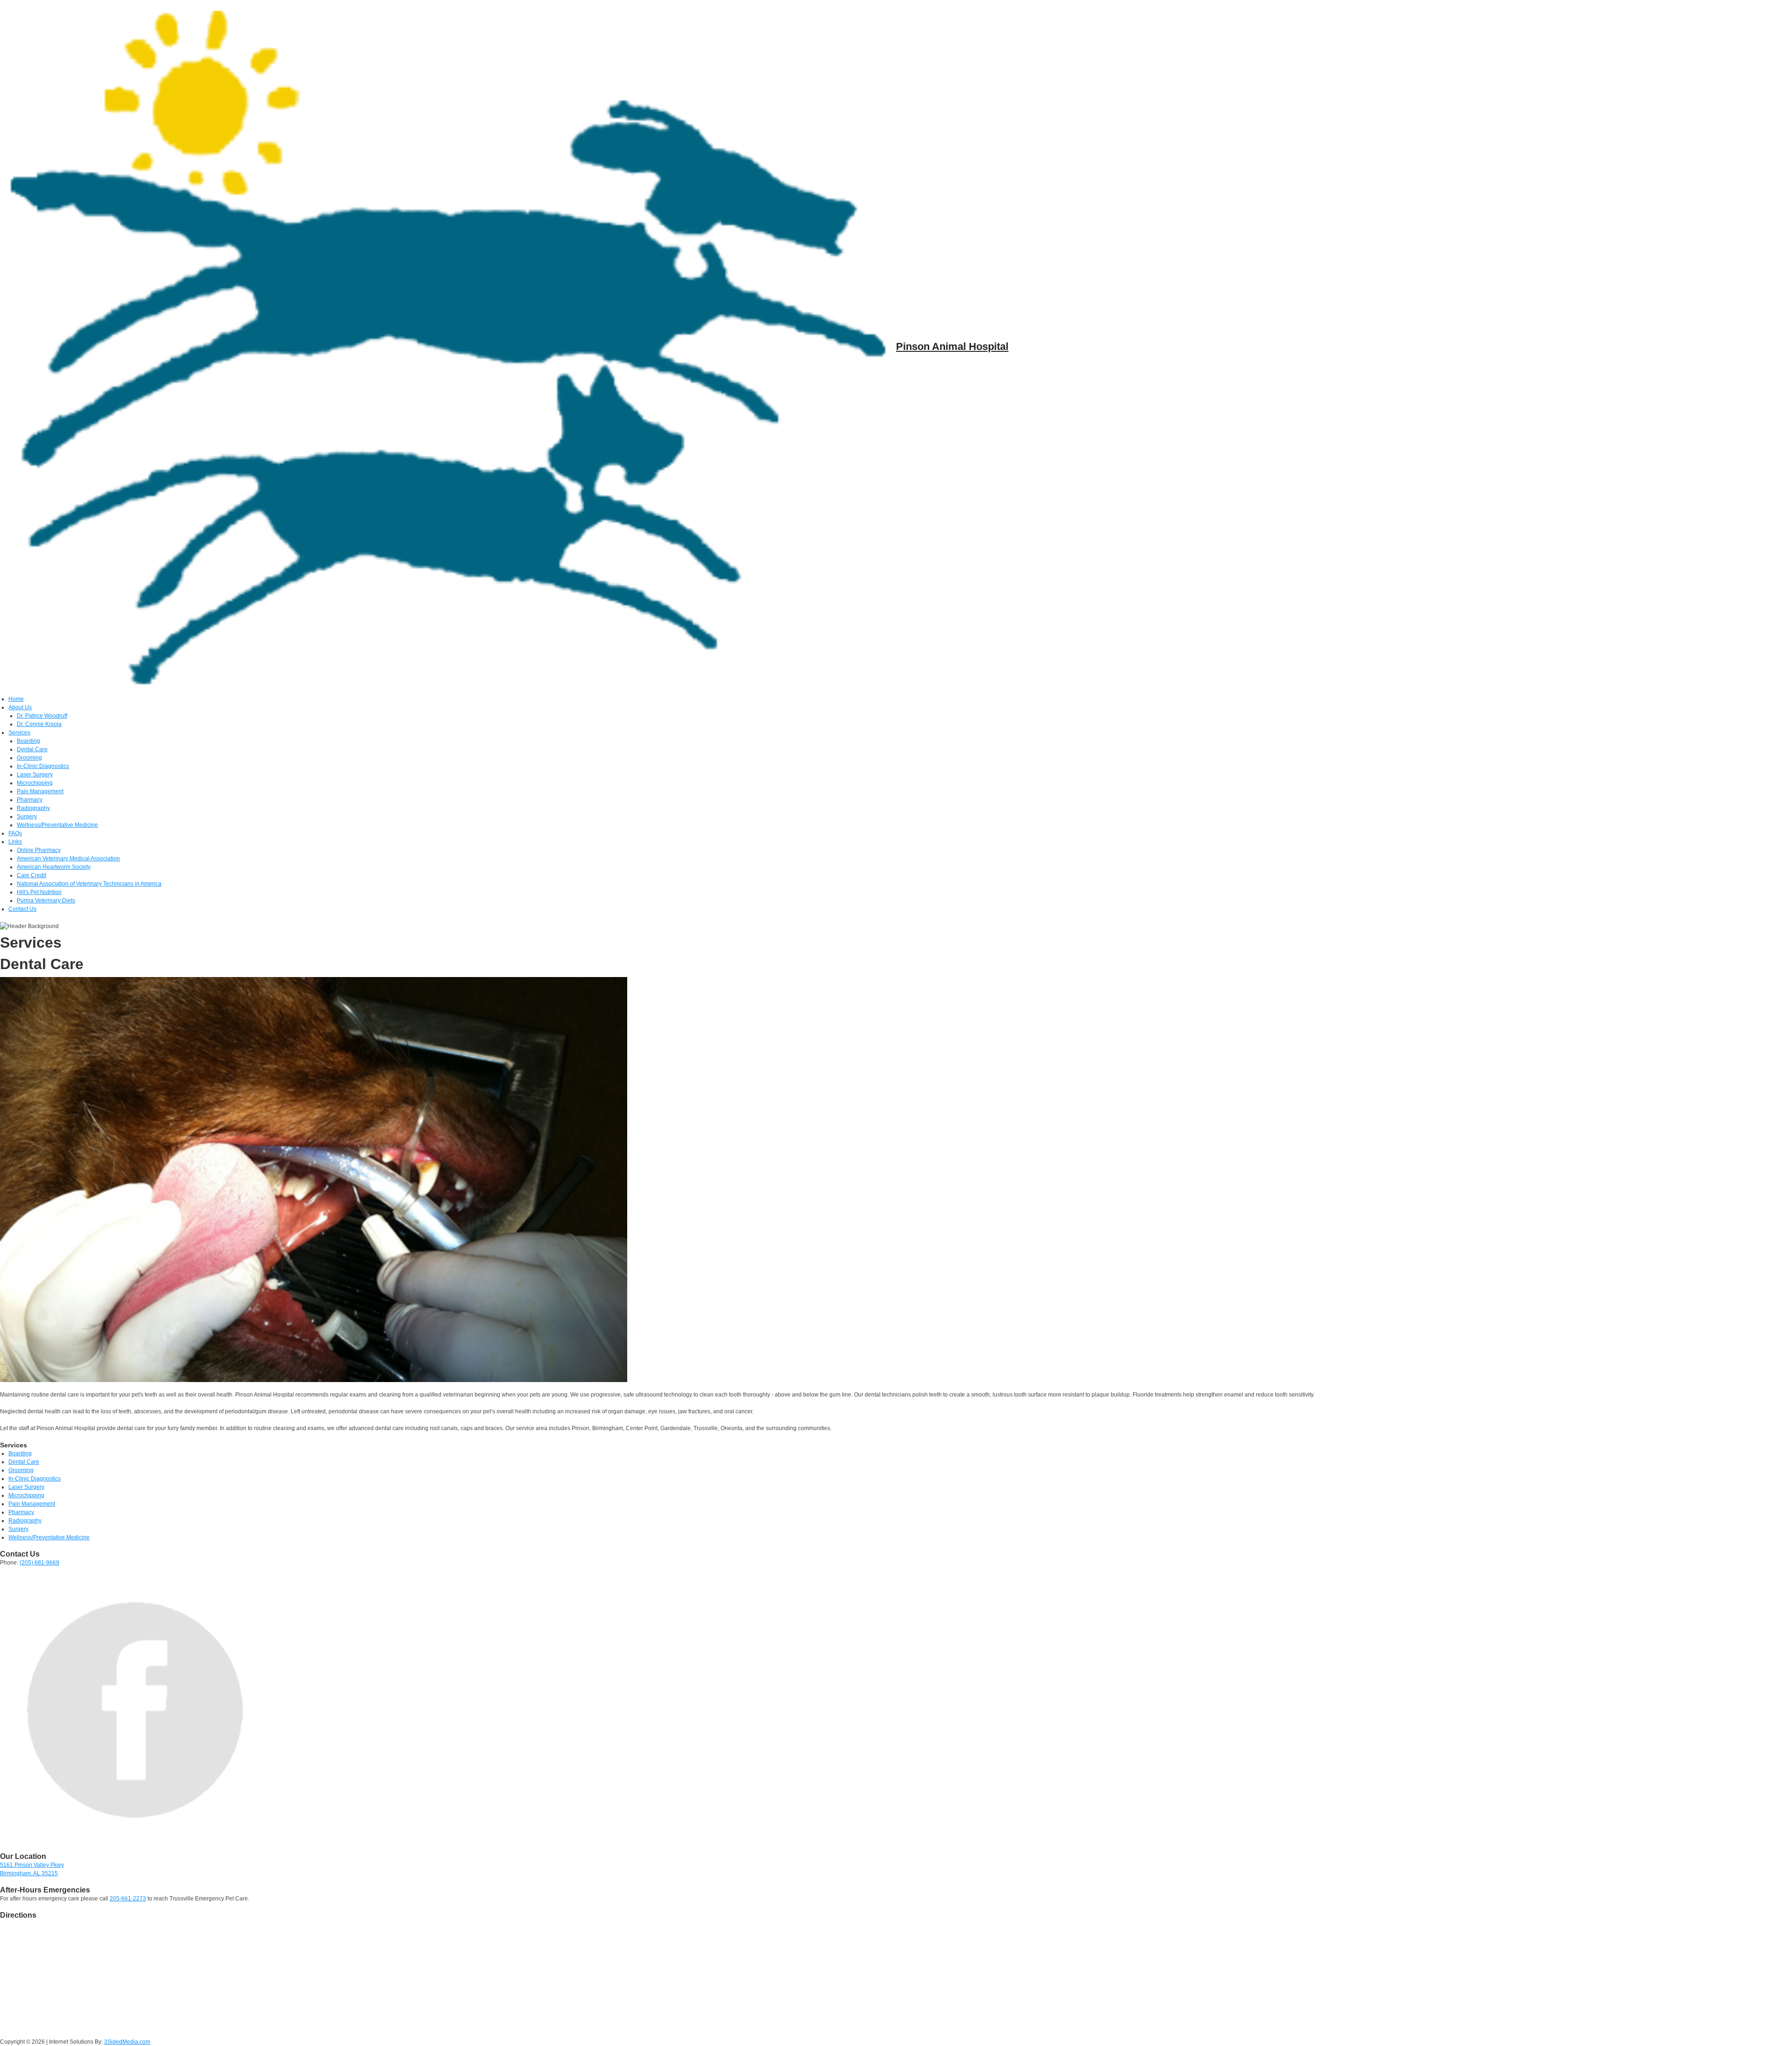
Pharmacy (30, 800)
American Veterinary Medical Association (68, 859)
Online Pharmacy (39, 850)
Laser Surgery (35, 775)
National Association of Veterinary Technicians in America (89, 884)
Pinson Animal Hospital (952, 346)
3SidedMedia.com (127, 2042)
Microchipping (35, 783)
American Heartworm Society (54, 867)
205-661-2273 (128, 1899)
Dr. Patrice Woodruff (42, 716)
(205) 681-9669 (39, 1563)
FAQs (15, 833)
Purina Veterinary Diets (46, 901)
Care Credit (31, 875)
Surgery (27, 817)
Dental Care (32, 749)
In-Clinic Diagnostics (43, 766)
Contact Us (22, 909)
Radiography (33, 808)
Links (15, 842)
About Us (20, 707)
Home (16, 699)
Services (19, 733)
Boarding (28, 741)
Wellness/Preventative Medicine (57, 825)
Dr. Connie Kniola (39, 724)
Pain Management (40, 791)
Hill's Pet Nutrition (39, 892)
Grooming (29, 758)
